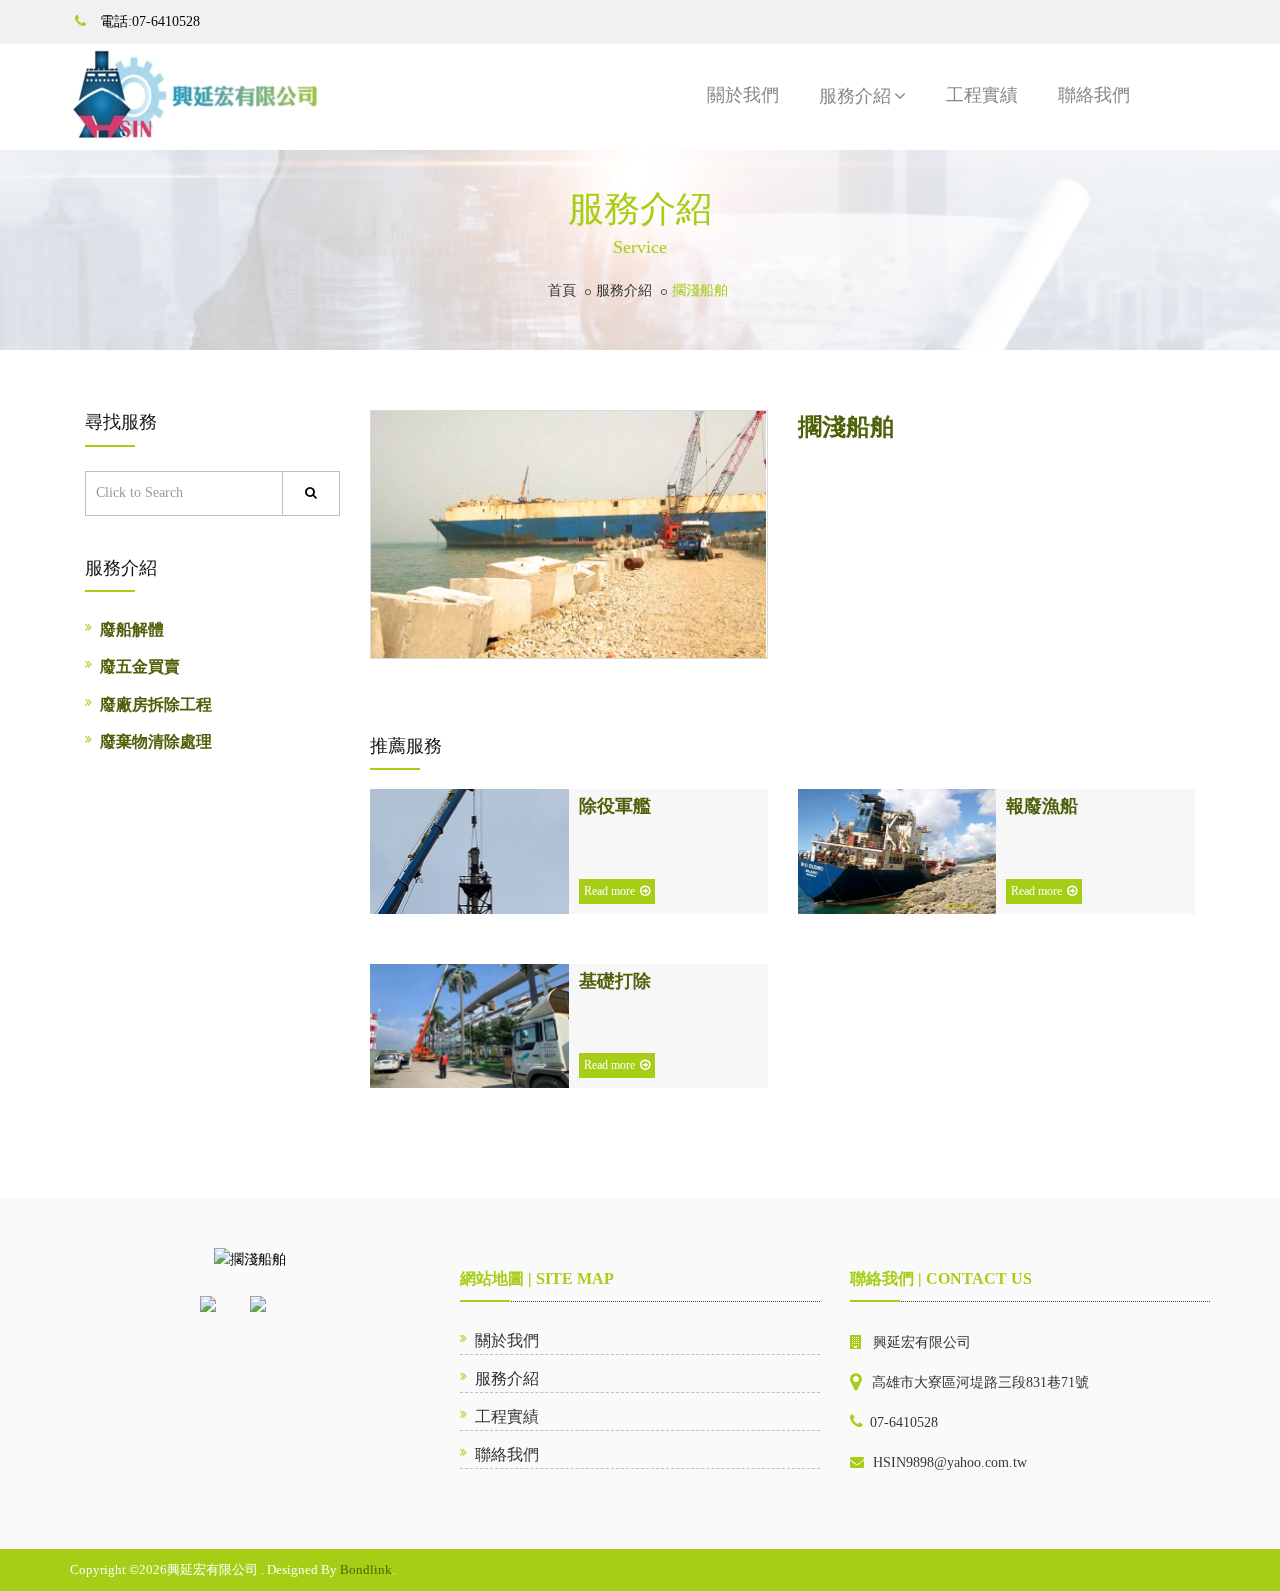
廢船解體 (132, 629)
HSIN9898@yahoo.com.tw (950, 1462)
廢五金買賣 (140, 666)
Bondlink (366, 1569)
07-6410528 (904, 1422)
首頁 (562, 290)
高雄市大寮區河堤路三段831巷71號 (980, 1382)
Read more (609, 891)
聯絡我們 (1094, 95)
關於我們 (743, 95)
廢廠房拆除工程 (156, 704)
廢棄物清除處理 (156, 741)
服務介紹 (855, 96)
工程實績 (982, 95)
